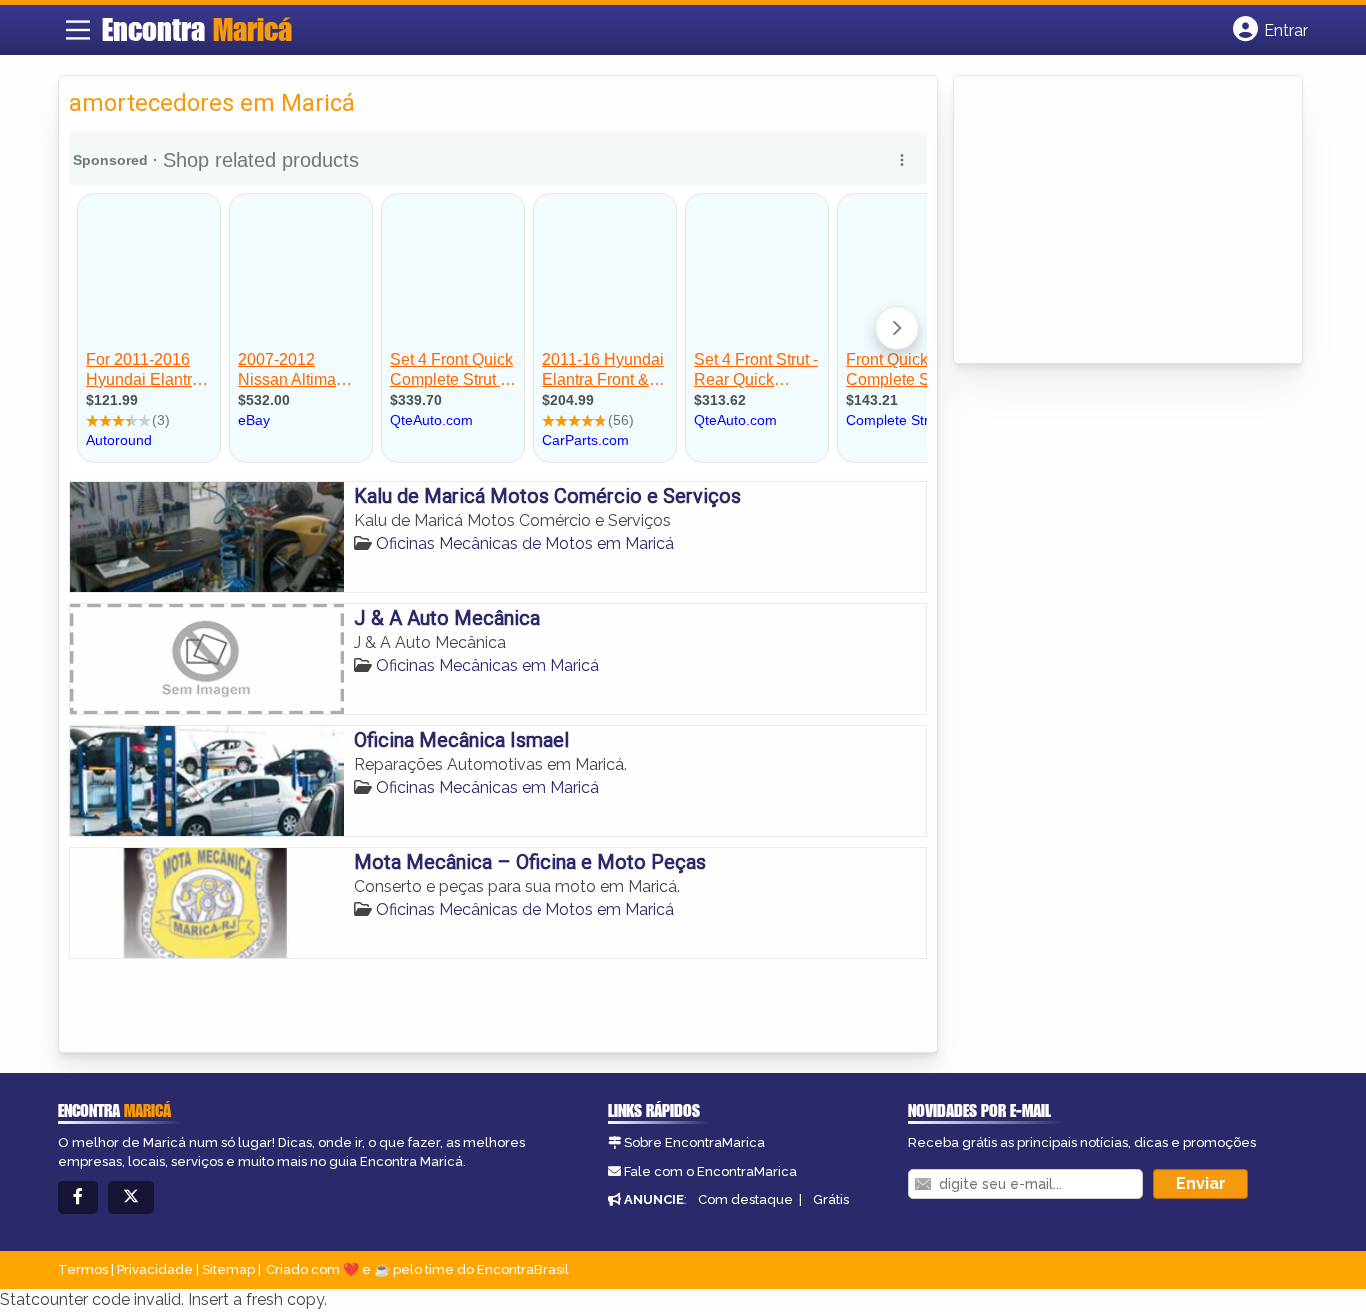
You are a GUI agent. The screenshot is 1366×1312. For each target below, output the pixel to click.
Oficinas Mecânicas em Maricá (487, 665)
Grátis (831, 1199)
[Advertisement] (1114, 221)
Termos (83, 1269)
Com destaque (745, 1199)
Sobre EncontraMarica (694, 1142)
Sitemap (228, 1269)
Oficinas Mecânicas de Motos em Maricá (525, 543)
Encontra (197, 29)
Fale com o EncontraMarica (710, 1171)
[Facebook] (78, 1197)
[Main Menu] (78, 30)
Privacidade (155, 1269)
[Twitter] (131, 1197)
